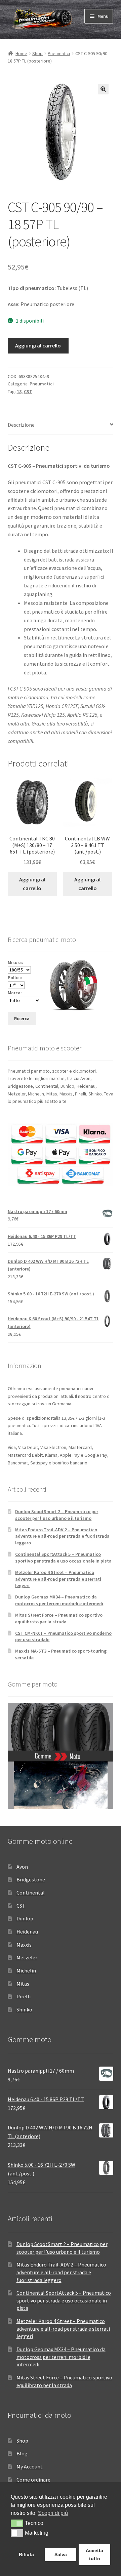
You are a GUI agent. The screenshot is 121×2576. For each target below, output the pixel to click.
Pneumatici (59, 53)
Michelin (26, 1970)
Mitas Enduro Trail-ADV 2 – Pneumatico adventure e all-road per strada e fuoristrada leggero (62, 1536)
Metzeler (27, 1957)
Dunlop (25, 1918)
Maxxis (24, 1945)
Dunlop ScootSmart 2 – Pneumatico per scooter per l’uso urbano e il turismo (57, 1515)
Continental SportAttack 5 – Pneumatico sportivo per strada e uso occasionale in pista (63, 1557)
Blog (22, 2453)
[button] (103, 89)
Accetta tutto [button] (94, 2554)
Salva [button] (61, 2554)
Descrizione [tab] (21, 425)
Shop (37, 53)
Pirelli (24, 1996)
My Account (30, 2466)
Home (21, 53)
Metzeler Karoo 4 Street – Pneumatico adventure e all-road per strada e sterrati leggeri (58, 1579)
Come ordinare (33, 2480)
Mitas (23, 1984)
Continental (31, 1893)
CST (28, 391)
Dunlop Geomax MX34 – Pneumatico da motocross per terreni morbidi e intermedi (59, 1600)
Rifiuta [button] (26, 2554)
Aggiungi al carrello (38, 345)
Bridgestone (31, 1879)
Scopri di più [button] (53, 2513)
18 (19, 391)
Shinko (24, 2009)
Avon (22, 1867)
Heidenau (27, 1931)
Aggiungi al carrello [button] (32, 884)
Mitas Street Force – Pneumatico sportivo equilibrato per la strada (59, 1618)
